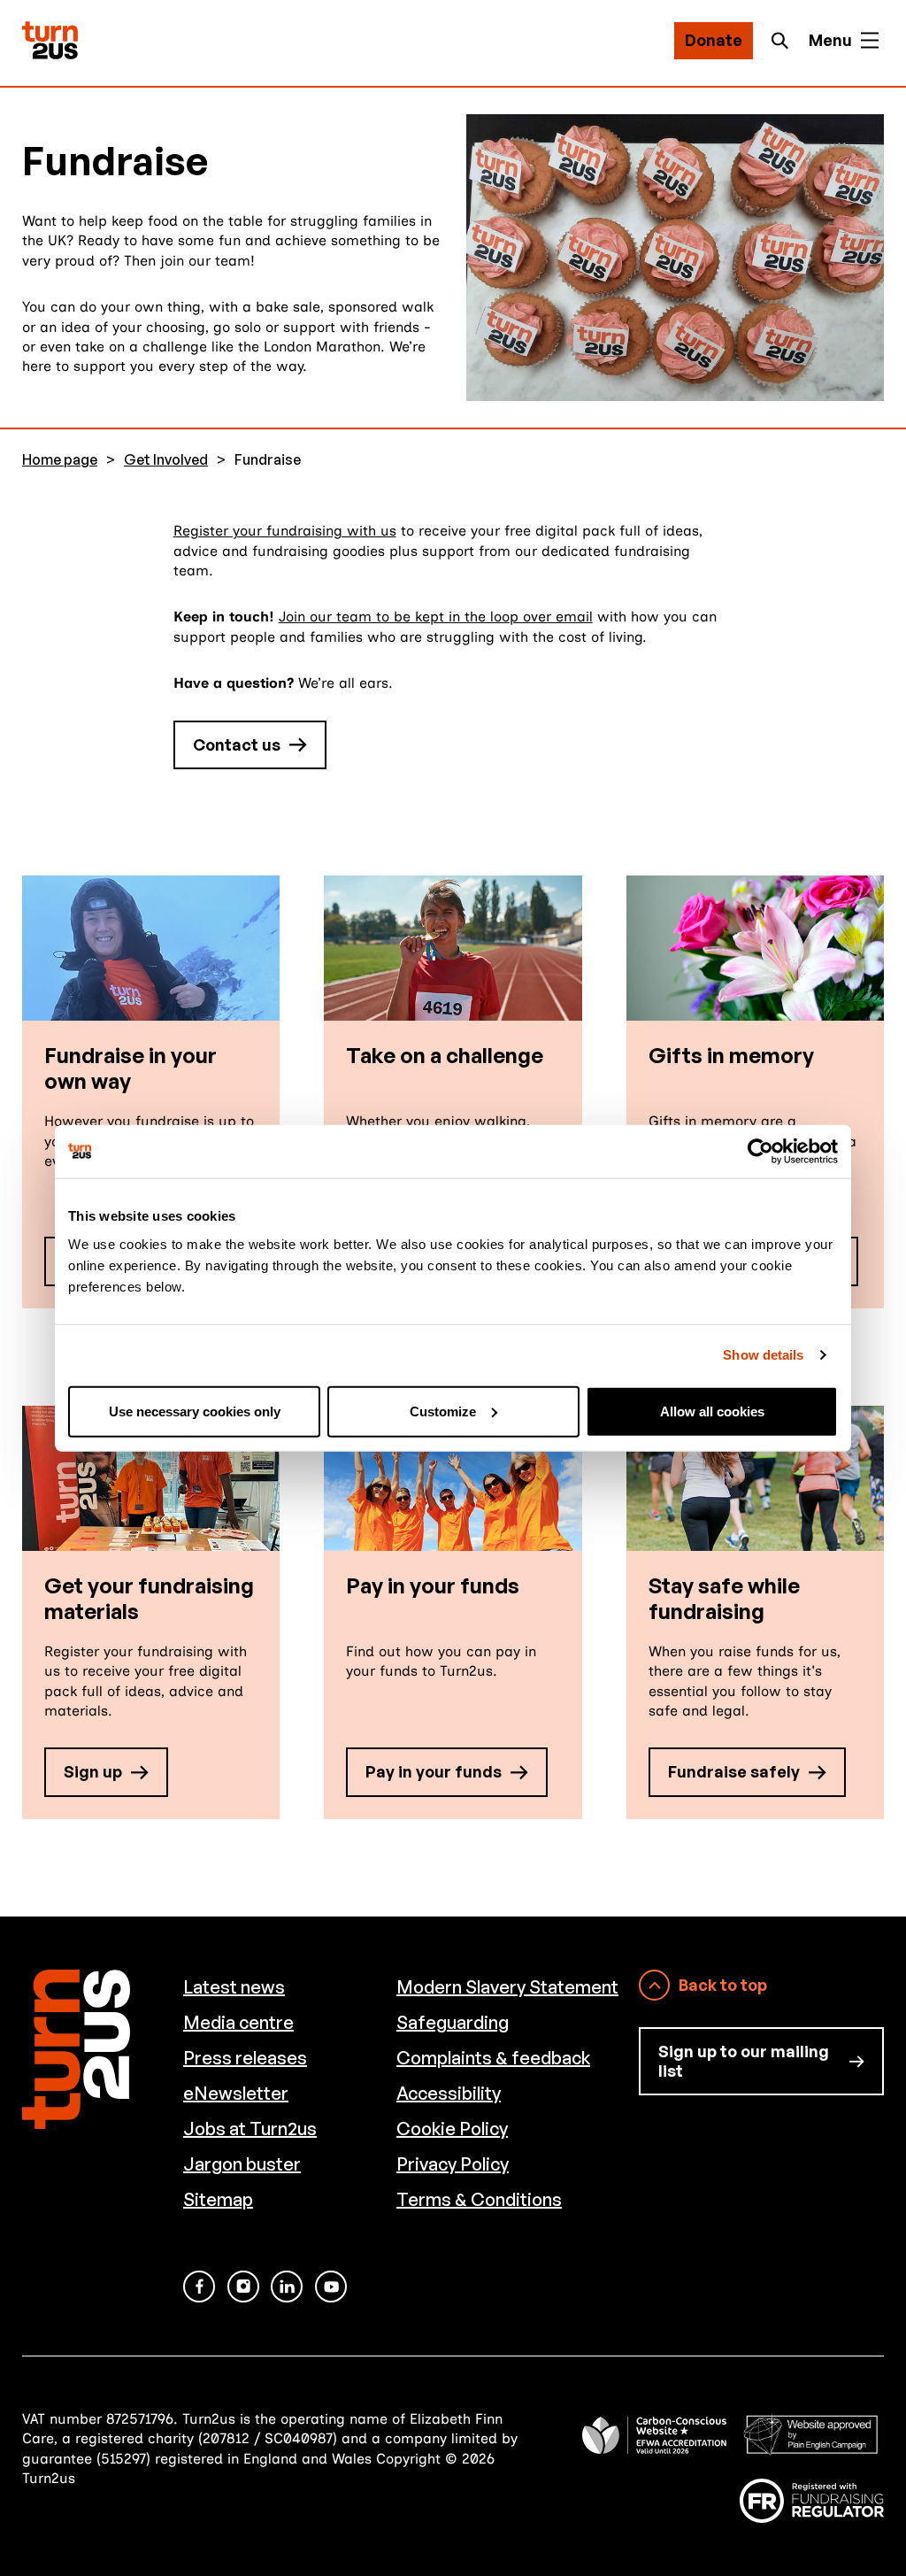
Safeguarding (453, 2022)
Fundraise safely (734, 1771)
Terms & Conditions (479, 2199)
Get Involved (166, 460)
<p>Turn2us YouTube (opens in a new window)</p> (331, 2287)
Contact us (237, 744)
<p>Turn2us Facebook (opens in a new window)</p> (199, 2287)
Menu (830, 40)
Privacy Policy (453, 2164)
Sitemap (218, 2199)
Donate (714, 40)
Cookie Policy (452, 2129)
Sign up (93, 1771)
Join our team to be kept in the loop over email (436, 617)
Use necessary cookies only (195, 1411)
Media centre (238, 2022)
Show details (763, 1355)
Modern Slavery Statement (507, 1987)
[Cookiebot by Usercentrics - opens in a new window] (760, 1152)
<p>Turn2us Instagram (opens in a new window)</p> (243, 2287)
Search (785, 41)
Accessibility (449, 2093)
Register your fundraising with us (285, 531)
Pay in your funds (434, 1771)
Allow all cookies (712, 1411)
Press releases (245, 2058)
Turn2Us (50, 40)
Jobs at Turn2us (250, 2129)
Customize (443, 1411)
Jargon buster (242, 2164)
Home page (60, 460)
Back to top (723, 1985)
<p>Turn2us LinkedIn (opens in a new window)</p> (287, 2287)
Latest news (234, 1987)
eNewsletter (236, 2093)
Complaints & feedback (493, 2058)
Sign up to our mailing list (744, 2061)
